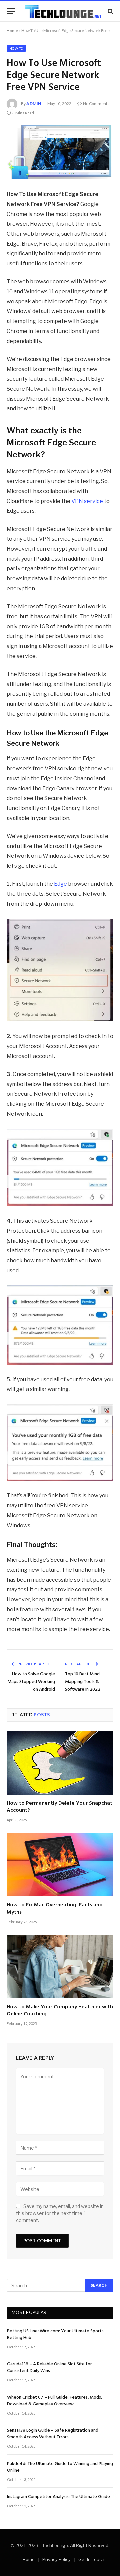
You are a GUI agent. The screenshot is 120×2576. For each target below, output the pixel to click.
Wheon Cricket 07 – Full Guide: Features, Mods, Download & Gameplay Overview (54, 2401)
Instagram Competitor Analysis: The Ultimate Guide (58, 2497)
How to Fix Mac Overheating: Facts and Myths (55, 1909)
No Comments (96, 103)
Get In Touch (91, 2559)
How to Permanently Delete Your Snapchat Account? (59, 1807)
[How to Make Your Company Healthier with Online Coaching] (60, 1966)
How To (16, 48)
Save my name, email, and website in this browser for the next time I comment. (60, 2213)
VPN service (87, 501)
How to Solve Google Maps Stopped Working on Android (31, 1682)
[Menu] (11, 11)
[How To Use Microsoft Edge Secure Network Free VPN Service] (60, 152)
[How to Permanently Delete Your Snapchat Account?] (60, 1763)
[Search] (110, 11)
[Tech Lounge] (63, 11)
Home (12, 30)
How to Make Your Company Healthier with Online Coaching (60, 2011)
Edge (60, 884)
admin (34, 103)
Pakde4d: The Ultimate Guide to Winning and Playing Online (60, 2467)
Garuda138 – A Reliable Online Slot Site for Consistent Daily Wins (49, 2367)
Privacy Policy (56, 2559)
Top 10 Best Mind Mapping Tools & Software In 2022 (83, 1682)
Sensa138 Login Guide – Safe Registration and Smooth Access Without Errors (53, 2434)
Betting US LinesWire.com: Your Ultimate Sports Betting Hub (55, 2334)
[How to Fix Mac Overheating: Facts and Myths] (60, 1865)
